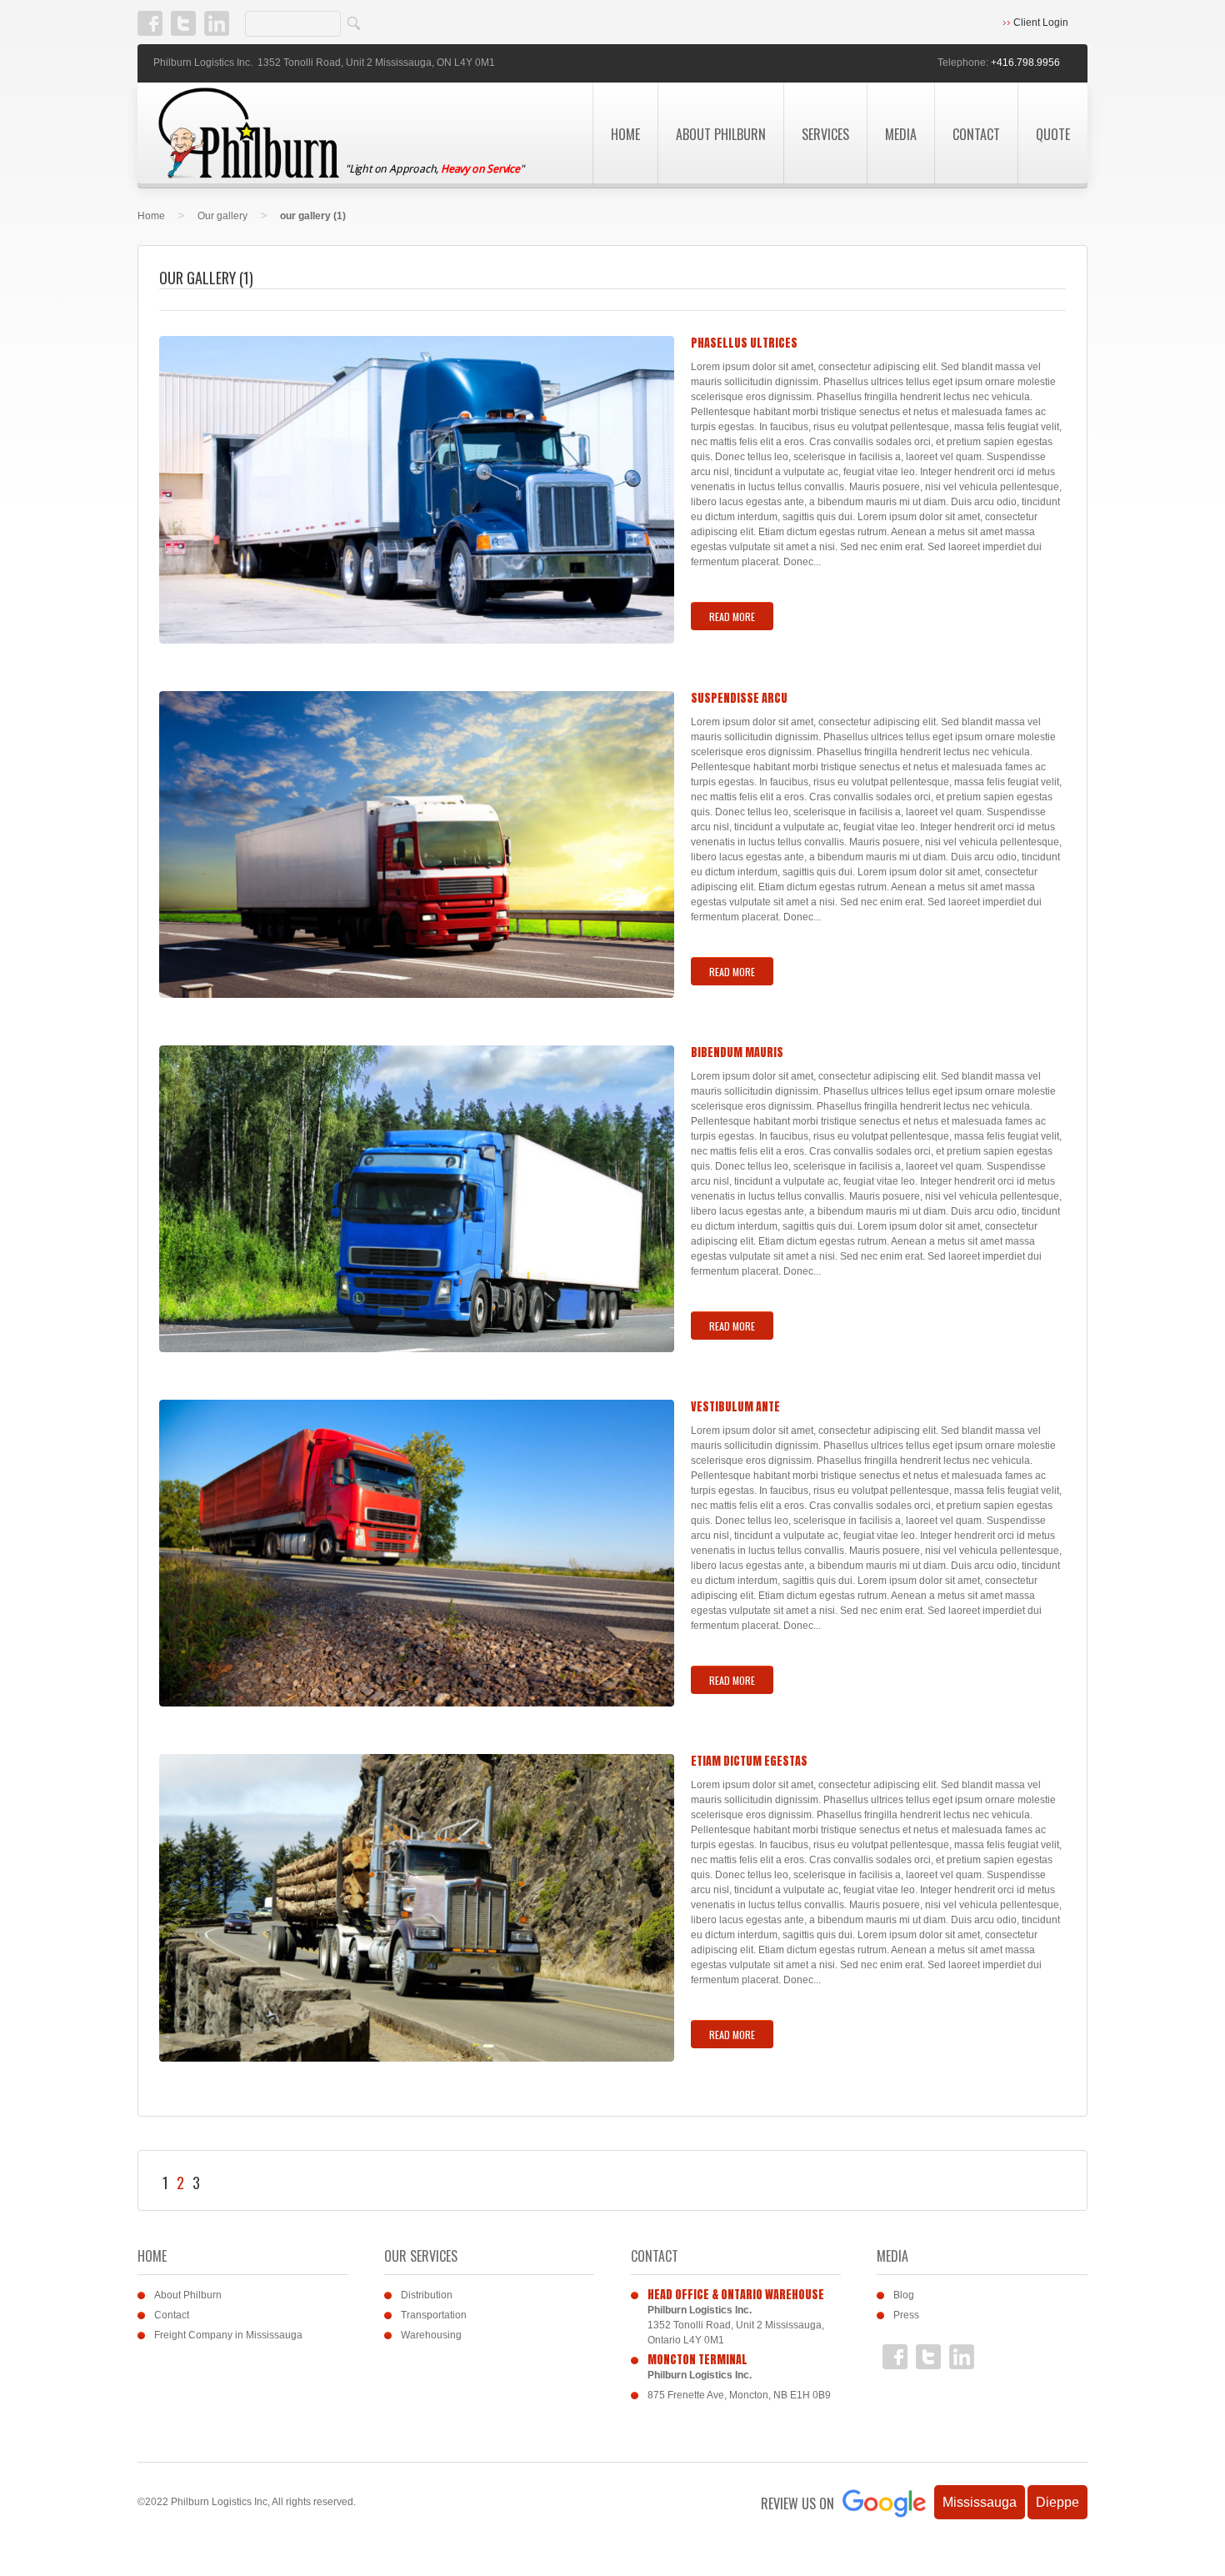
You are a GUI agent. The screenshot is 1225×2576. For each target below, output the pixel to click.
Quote (1053, 134)
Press (906, 2315)
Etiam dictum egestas (749, 1761)
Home (625, 134)
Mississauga (980, 2502)
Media (901, 134)
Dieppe (1057, 2502)
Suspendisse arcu (739, 698)
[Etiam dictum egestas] (417, 1908)
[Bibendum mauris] (417, 1199)
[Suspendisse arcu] (417, 845)
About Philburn (721, 134)
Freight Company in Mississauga (228, 2335)
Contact (976, 134)
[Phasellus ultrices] (417, 490)
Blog (904, 2295)
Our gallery (222, 216)
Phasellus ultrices (744, 343)
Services (825, 134)
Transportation (434, 2315)
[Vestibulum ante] (417, 1554)
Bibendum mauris (737, 1052)
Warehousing (431, 2335)
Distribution (427, 2295)
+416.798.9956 (1025, 63)
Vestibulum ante (735, 1407)
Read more (732, 616)
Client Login (1041, 23)
